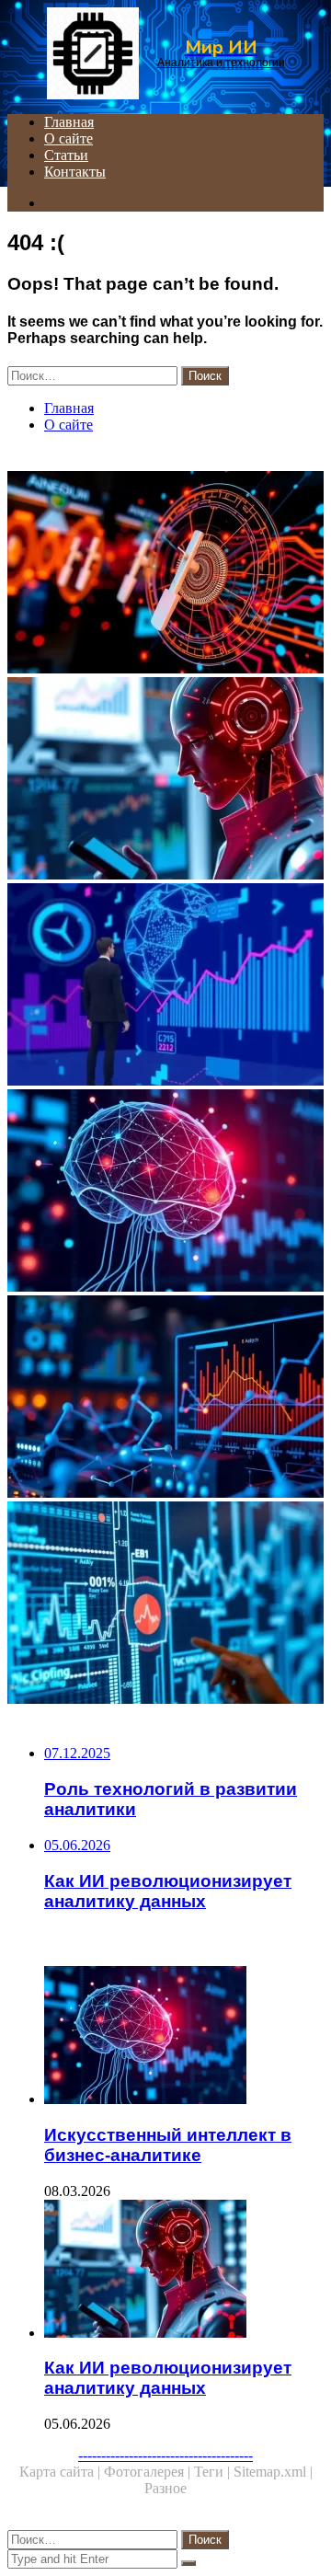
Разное (165, 2488)
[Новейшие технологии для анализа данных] (165, 1604)
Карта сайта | (62, 2472)
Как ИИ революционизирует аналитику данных (168, 2378)
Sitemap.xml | (273, 2472)
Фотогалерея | (149, 2472)
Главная (69, 122)
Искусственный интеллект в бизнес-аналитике (168, 2145)
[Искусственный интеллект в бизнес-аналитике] (165, 1192)
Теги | (214, 2472)
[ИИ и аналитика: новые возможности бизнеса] (165, 574)
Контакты (75, 172)
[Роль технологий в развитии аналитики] (165, 1398)
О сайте (68, 138)
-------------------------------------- (165, 2455)
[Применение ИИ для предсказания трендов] (165, 986)
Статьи (66, 155)
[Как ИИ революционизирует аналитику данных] (165, 780)
